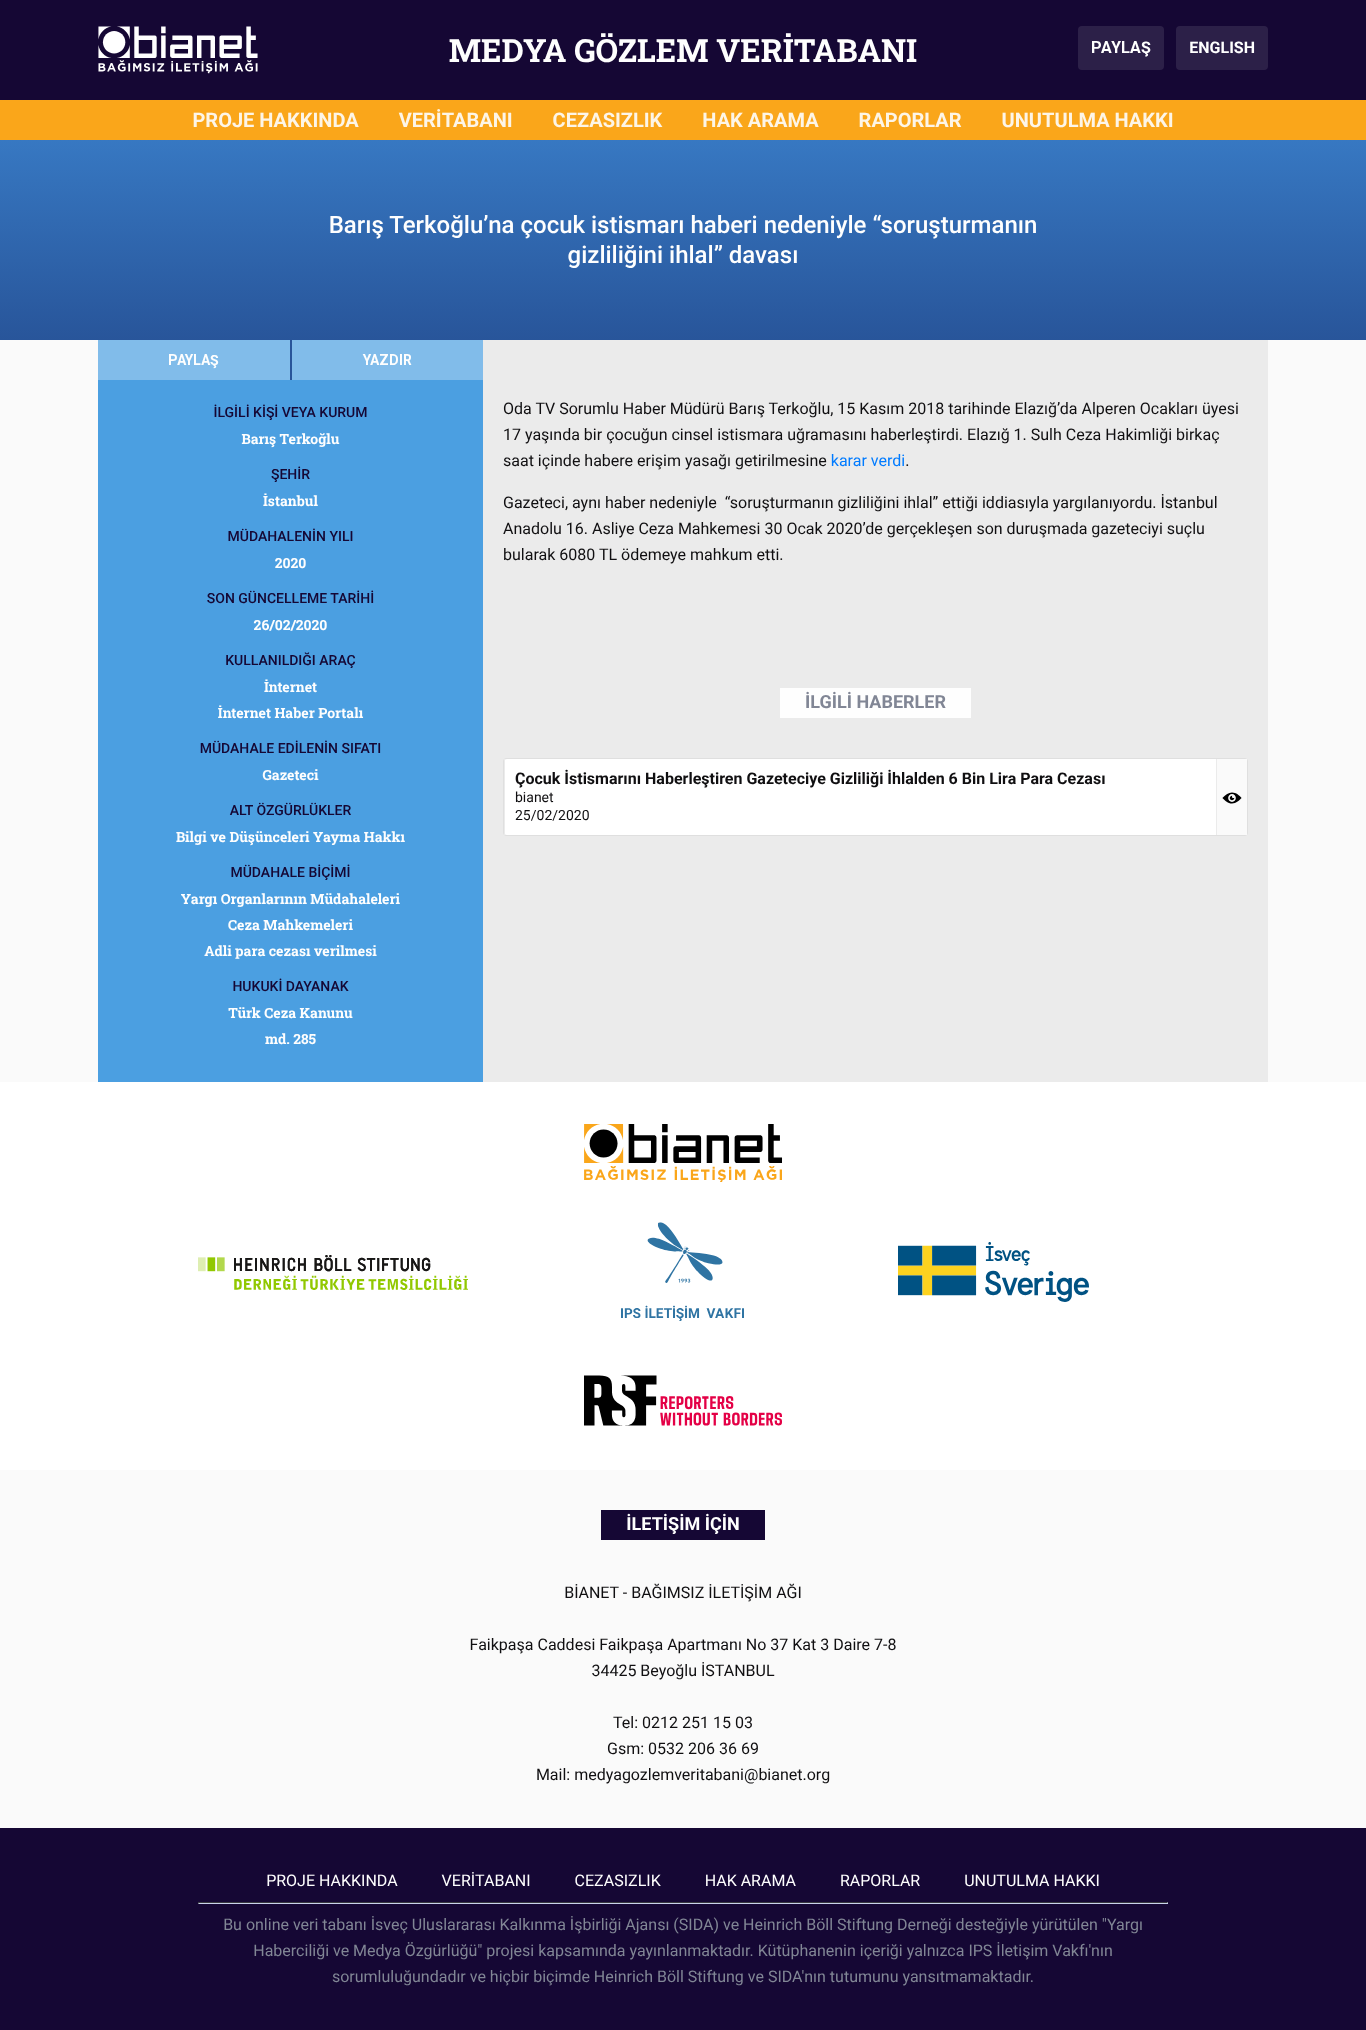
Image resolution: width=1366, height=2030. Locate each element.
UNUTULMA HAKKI (1088, 120)
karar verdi (868, 460)
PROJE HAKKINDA (275, 120)
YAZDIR (387, 360)
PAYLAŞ (1121, 47)
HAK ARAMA (760, 120)
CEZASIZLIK (608, 120)
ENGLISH (1222, 47)
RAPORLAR (910, 120)
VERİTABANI (456, 120)
